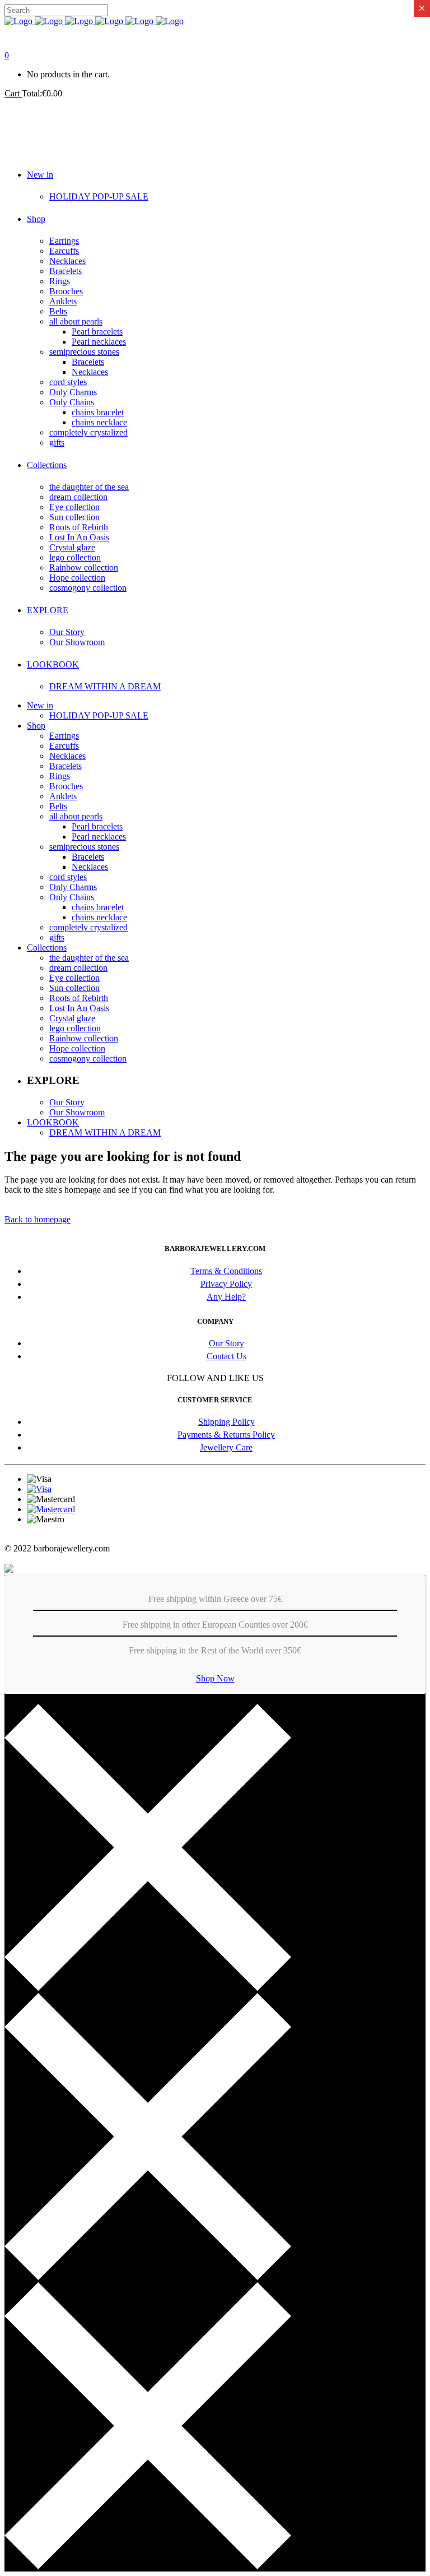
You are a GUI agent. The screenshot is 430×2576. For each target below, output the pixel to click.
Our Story (226, 1343)
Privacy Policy (226, 1284)
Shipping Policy (226, 1422)
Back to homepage (38, 1219)
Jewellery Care (226, 1447)
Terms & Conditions (226, 1271)
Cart (13, 93)
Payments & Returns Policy (226, 1435)
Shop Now (215, 1678)
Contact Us (226, 1356)
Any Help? (226, 1297)
